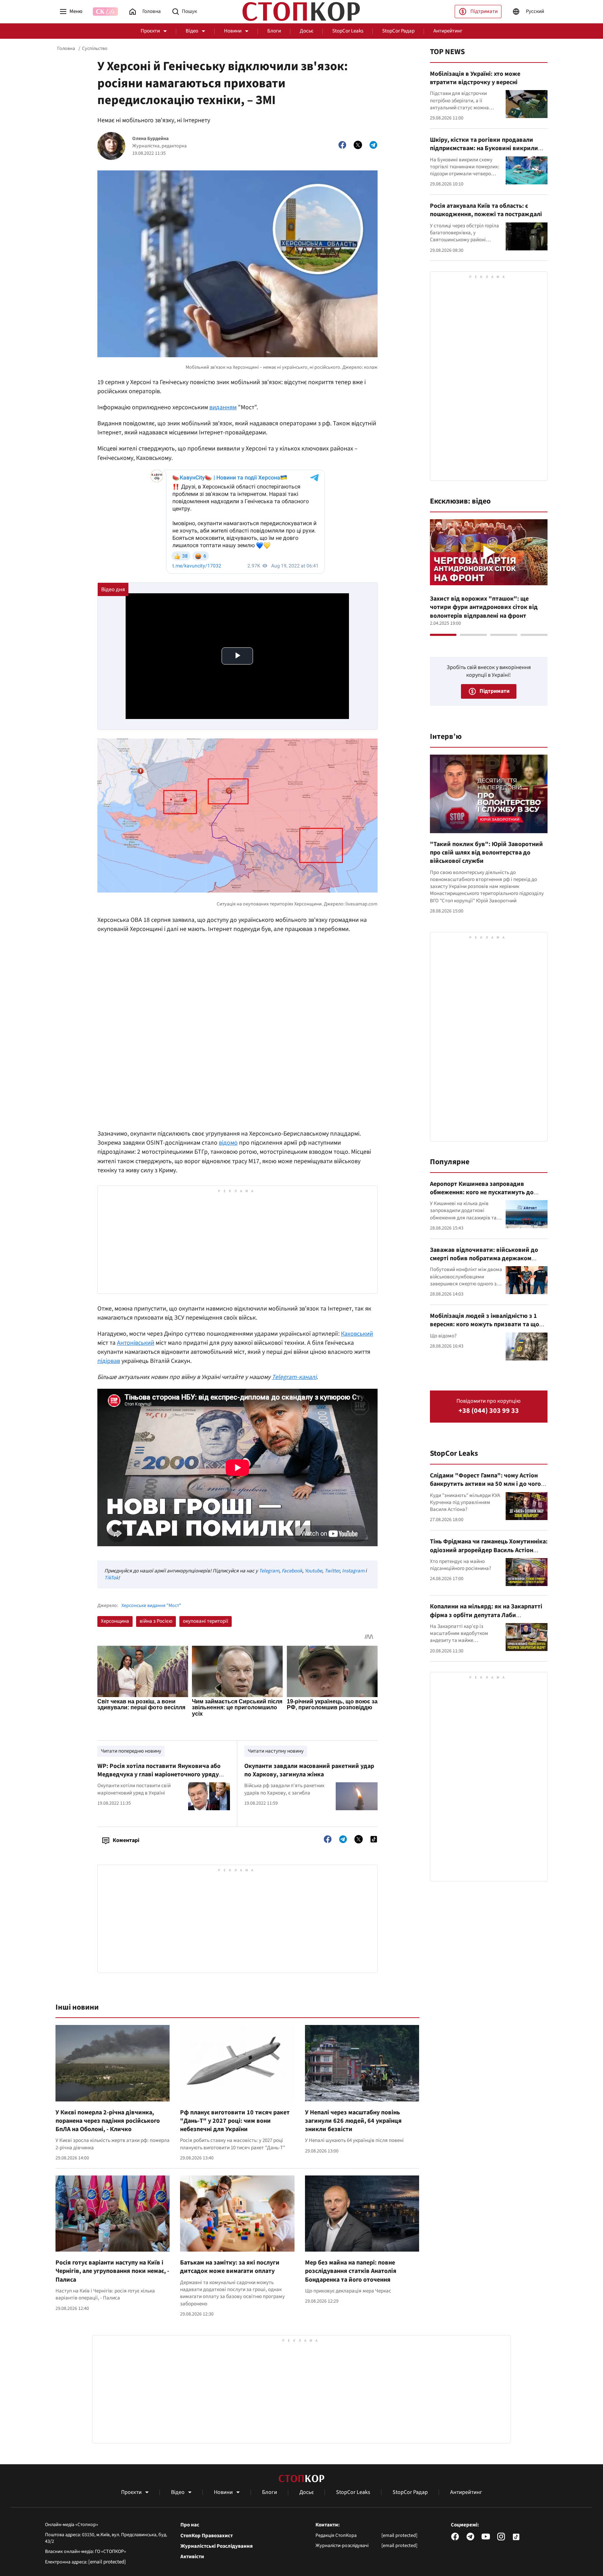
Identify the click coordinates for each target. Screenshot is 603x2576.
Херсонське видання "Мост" (151, 1606)
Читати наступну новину (276, 1751)
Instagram (353, 1571)
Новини (233, 31)
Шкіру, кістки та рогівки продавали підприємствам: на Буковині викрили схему (484, 148)
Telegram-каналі (294, 1377)
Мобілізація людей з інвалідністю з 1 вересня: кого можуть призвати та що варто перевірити (485, 1324)
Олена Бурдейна (150, 139)
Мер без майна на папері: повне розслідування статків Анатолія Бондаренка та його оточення (351, 2271)
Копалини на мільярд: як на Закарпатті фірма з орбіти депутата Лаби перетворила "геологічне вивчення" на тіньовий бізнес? (487, 1619)
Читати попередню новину (131, 1751)
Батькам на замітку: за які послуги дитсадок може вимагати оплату (230, 2267)
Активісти (192, 2557)
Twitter (332, 1571)
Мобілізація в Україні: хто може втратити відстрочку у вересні (475, 78)
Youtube (313, 1571)
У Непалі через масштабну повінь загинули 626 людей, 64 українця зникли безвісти (353, 2121)
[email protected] (107, 2562)
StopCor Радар (398, 31)
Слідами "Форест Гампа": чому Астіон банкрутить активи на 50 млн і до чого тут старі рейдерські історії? (485, 1484)
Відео (192, 31)
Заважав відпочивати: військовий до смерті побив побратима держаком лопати (484, 1258)
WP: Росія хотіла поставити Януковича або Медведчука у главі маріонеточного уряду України (159, 1775)
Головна (66, 49)
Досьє (307, 31)
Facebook (292, 1571)
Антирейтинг (448, 31)
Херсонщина (115, 1621)
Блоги (274, 31)
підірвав (109, 1361)
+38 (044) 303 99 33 (489, 1411)
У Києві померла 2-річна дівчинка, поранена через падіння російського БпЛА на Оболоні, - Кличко (108, 2121)
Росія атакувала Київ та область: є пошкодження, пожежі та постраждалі (486, 210)
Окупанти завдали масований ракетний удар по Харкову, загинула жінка (309, 1770)
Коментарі (126, 1840)
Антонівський (136, 1343)
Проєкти (150, 31)
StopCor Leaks (348, 31)
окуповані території (206, 1621)
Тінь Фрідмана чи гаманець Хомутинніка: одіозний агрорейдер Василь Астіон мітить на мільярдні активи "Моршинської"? (489, 1554)
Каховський (357, 1334)
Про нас (190, 2525)
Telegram (269, 1571)
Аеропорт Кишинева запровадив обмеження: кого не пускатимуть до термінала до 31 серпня (482, 1192)
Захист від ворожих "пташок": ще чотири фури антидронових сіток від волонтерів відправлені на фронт (484, 607)
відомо (228, 1143)
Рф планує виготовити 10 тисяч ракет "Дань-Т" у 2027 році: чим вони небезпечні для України (235, 2121)
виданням (223, 407)
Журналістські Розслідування (217, 2546)
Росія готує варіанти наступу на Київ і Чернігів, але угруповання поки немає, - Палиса (112, 2271)
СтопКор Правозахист (207, 2536)
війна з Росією (156, 1621)
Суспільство (95, 49)
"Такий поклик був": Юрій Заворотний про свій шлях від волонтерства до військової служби (486, 853)
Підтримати (484, 11)
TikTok (111, 1578)
